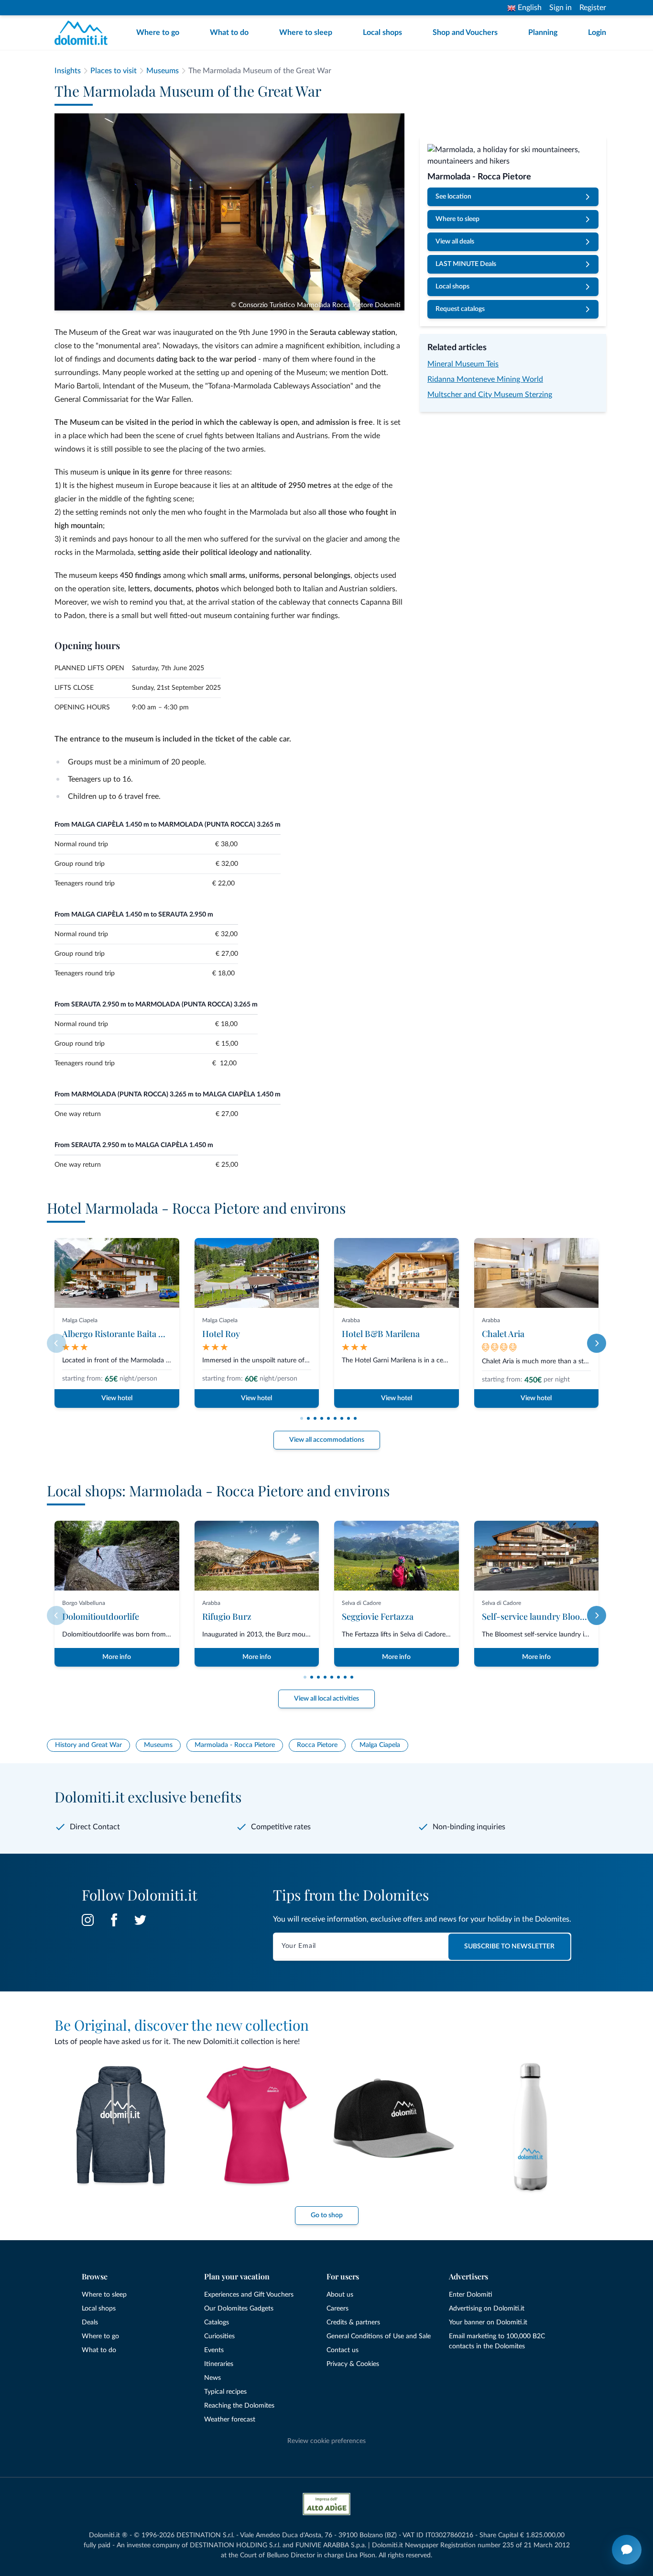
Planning (543, 33)
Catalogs (217, 2322)
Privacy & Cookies (353, 2364)
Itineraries (219, 2364)
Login (597, 33)
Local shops (382, 33)
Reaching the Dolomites (239, 2406)
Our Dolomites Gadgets (239, 2309)
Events (214, 2350)
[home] (84, 33)
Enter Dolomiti (471, 2295)
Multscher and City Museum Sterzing (490, 395)
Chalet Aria (503, 1334)
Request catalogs (460, 309)
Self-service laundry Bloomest (540, 1616)
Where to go (158, 33)
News (212, 2378)
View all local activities (326, 1699)
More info (117, 1657)
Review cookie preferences (326, 2441)
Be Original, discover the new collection (182, 2025)
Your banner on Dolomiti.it (488, 2322)
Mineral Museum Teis (463, 364)
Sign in (560, 8)
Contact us (343, 2350)
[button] (302, 1418)
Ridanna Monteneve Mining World (485, 379)
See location (453, 197)
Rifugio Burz (227, 1616)
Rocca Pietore (317, 1745)
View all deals (455, 242)
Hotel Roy (221, 1334)
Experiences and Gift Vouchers (249, 2295)
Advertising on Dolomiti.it (487, 2309)
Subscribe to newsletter (509, 1946)
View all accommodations (327, 1440)
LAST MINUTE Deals (466, 264)
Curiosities (219, 2336)
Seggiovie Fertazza (378, 1616)
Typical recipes (225, 2392)
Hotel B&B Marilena (381, 1334)
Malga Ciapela (380, 1745)
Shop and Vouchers (465, 33)
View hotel (117, 1398)
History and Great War (88, 1745)
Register (593, 8)
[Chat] (627, 2550)
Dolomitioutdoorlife (101, 1616)
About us (340, 2295)
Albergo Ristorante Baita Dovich (124, 1334)
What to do (229, 33)
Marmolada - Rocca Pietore (235, 1745)
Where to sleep (306, 33)
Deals (90, 2322)
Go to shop (327, 2215)
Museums (158, 1745)
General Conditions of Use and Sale (379, 2336)
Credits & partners (353, 2322)
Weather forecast (230, 2420)
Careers (337, 2309)
